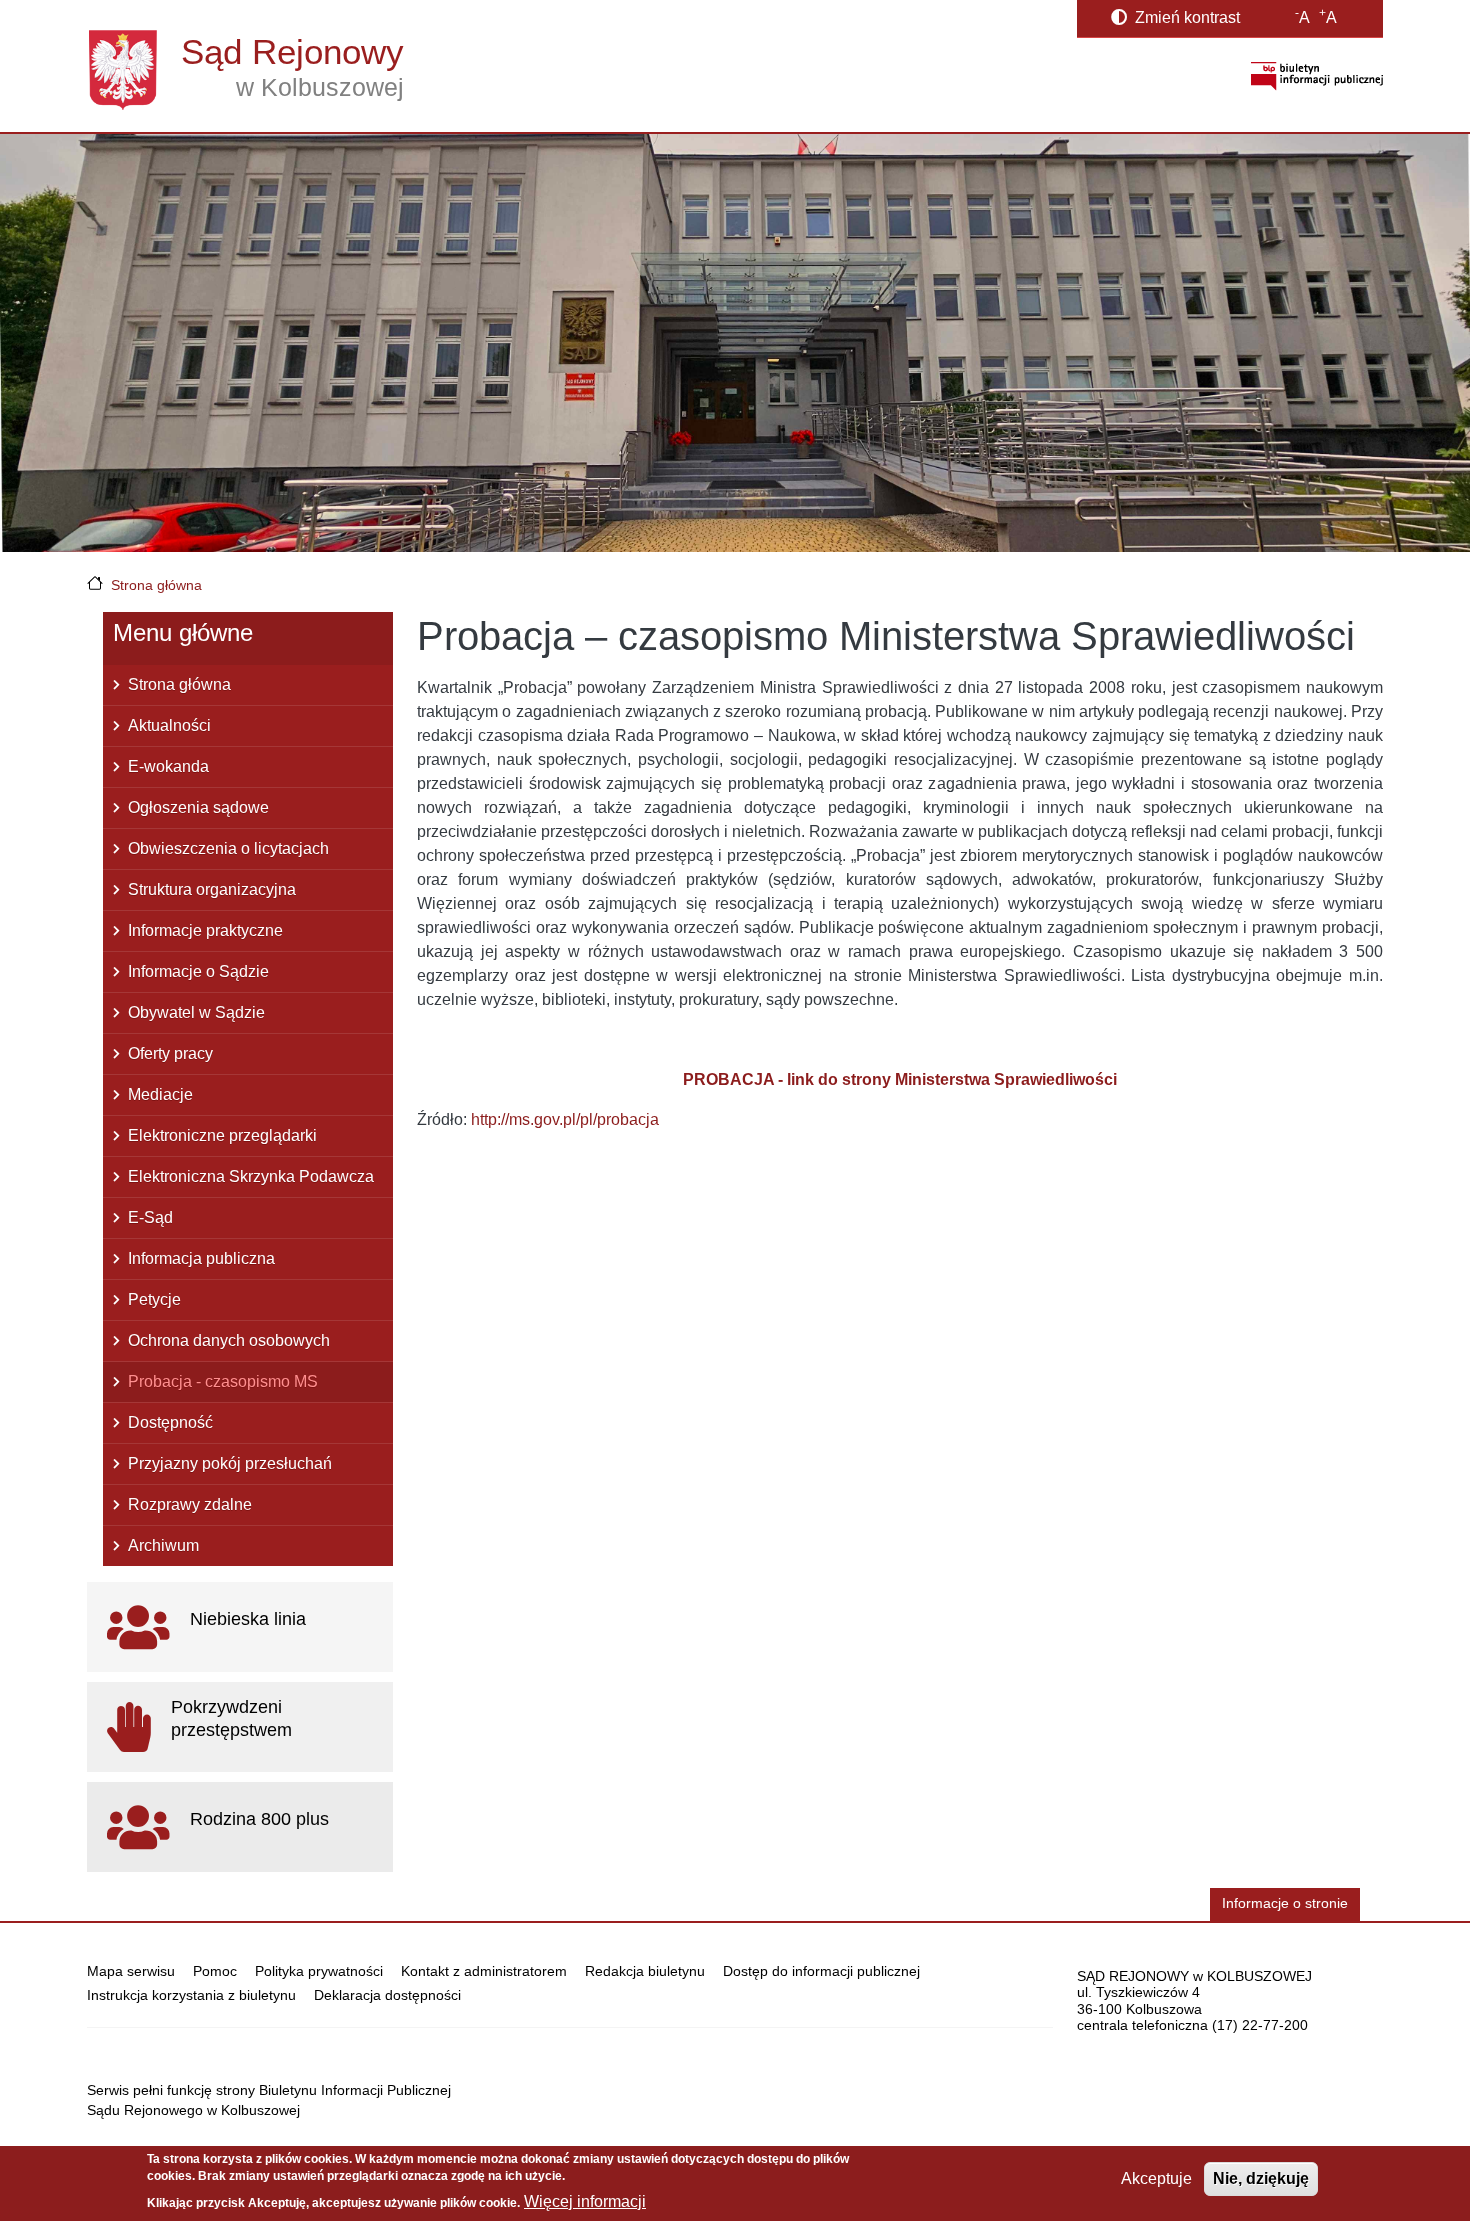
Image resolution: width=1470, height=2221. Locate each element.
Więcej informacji (585, 2201)
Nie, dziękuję (1261, 2178)
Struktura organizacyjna (212, 889)
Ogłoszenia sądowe (198, 807)
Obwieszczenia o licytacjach (228, 848)
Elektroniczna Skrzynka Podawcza (251, 1176)
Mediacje (160, 1094)
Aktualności (169, 725)
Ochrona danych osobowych (229, 1340)
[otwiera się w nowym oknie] (1317, 75)
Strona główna (156, 585)
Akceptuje (1156, 2178)
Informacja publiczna (201, 1258)
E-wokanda (168, 766)
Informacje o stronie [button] (1285, 1903)
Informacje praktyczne (205, 930)
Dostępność (170, 1422)
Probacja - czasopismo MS (223, 1381)
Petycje (154, 1299)
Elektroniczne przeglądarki (222, 1135)
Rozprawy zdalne (190, 1504)
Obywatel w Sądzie (196, 1012)
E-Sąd (150, 1217)
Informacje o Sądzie (198, 971)
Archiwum (163, 1545)
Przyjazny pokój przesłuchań (230, 1463)
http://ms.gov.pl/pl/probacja (565, 1119)
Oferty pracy (170, 1053)
